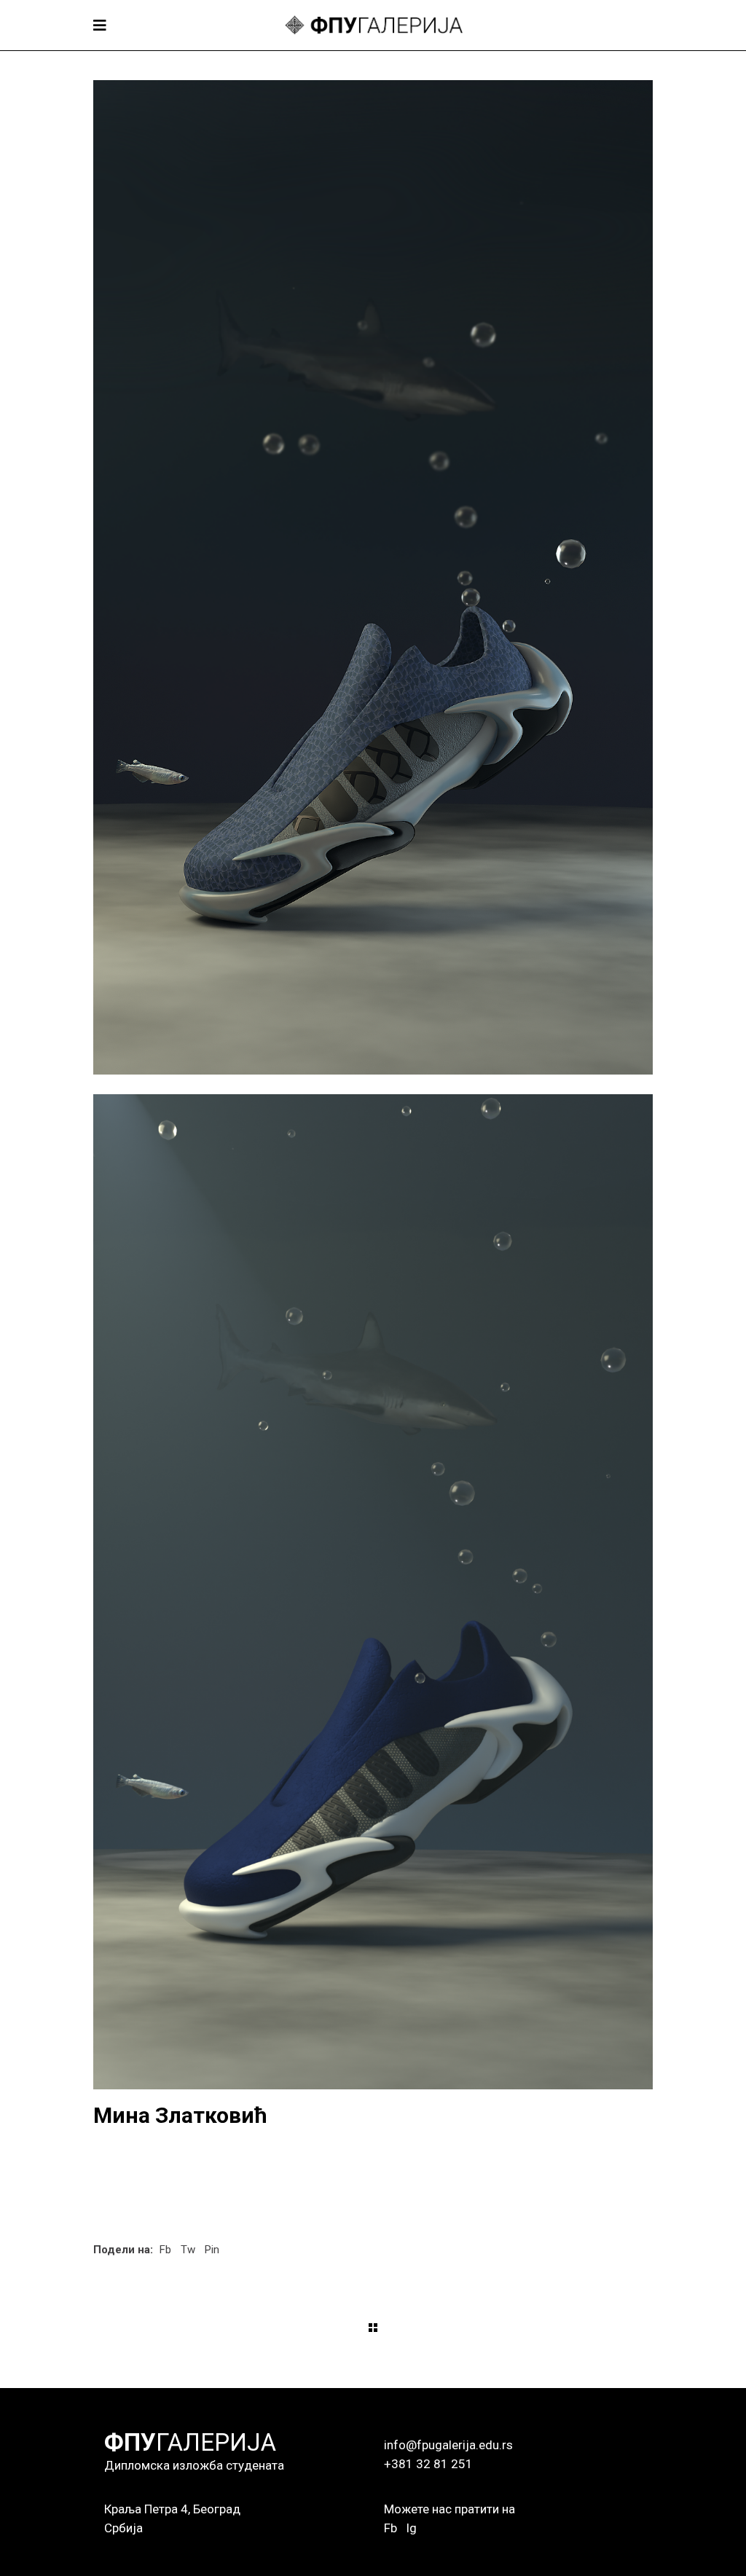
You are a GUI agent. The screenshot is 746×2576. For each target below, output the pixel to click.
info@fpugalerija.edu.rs (448, 2445)
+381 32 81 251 (428, 2464)
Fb (390, 2528)
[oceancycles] (373, 1591)
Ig (411, 2528)
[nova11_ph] (373, 577)
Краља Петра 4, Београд (172, 2509)
